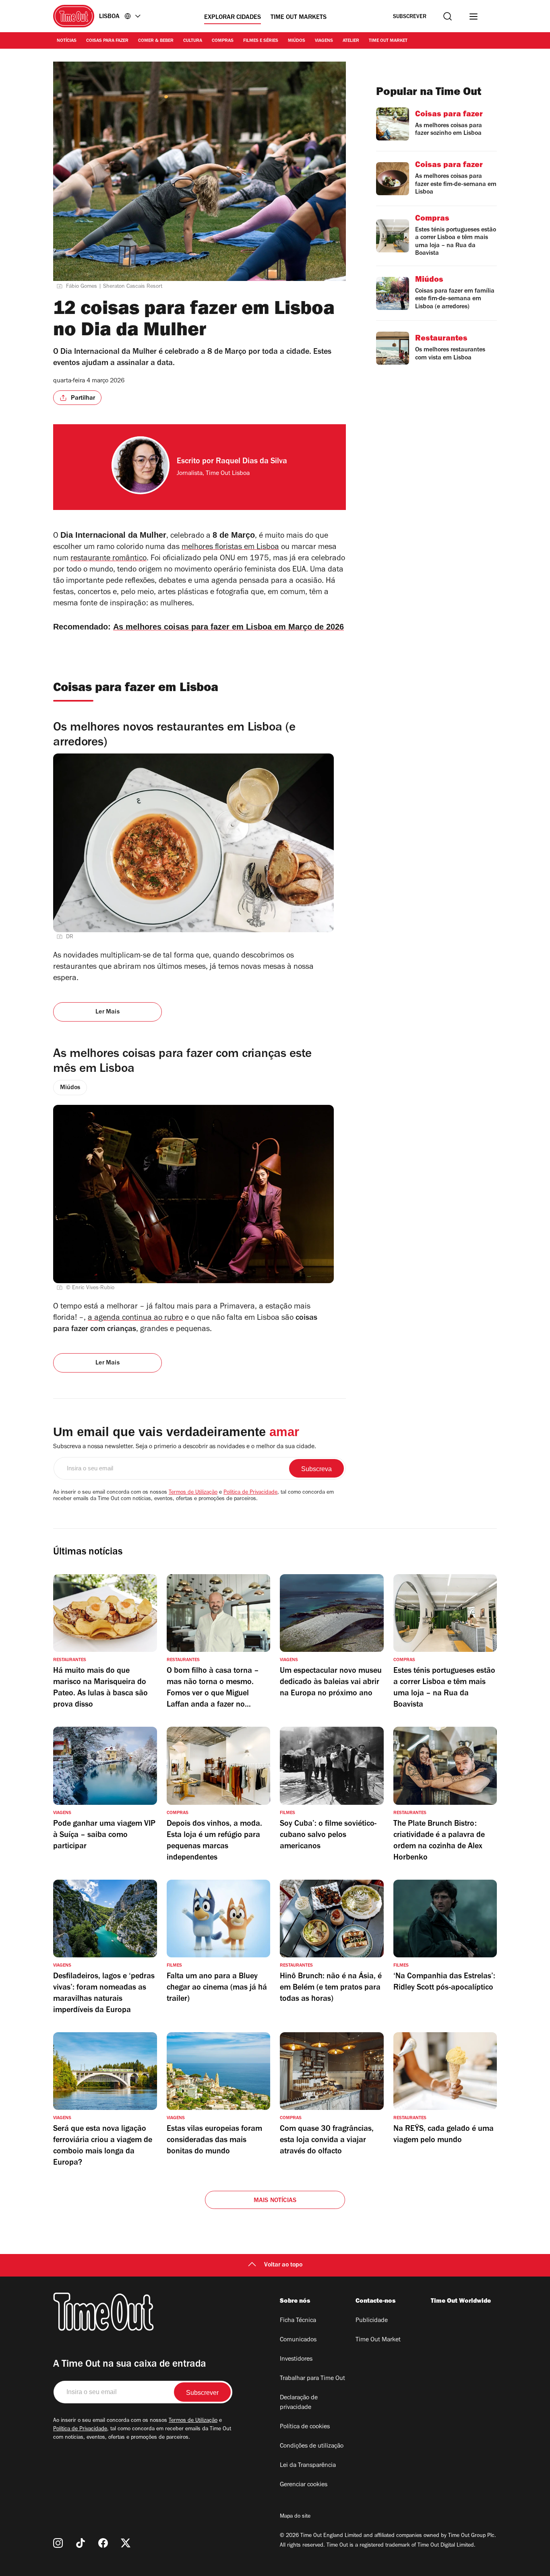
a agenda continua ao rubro (135, 1319)
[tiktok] (81, 2543)
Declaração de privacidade (299, 2403)
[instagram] (58, 2543)
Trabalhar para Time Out (312, 2379)
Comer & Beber (156, 41)
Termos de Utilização (193, 1493)
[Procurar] (448, 16)
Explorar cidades (233, 18)
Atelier (351, 41)
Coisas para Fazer (107, 41)
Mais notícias (275, 2201)
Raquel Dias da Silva (251, 462)
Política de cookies (305, 2427)
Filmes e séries (261, 41)
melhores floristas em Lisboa (230, 548)
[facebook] (103, 2543)
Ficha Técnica (298, 2321)
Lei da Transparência (308, 2466)
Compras (223, 41)
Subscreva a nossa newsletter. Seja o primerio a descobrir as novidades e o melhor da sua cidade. (185, 1447)
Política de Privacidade (250, 1493)
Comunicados (298, 2340)
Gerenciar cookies (304, 2485)
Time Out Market (388, 41)
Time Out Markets (299, 18)
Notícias (67, 41)
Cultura (193, 41)
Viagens (324, 41)
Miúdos (297, 41)
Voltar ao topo (283, 2265)
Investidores (296, 2359)
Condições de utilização (312, 2446)
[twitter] (126, 2543)
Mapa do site (295, 2517)
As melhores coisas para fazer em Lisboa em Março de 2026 (228, 627)
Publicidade (372, 2321)
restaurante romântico (109, 559)
